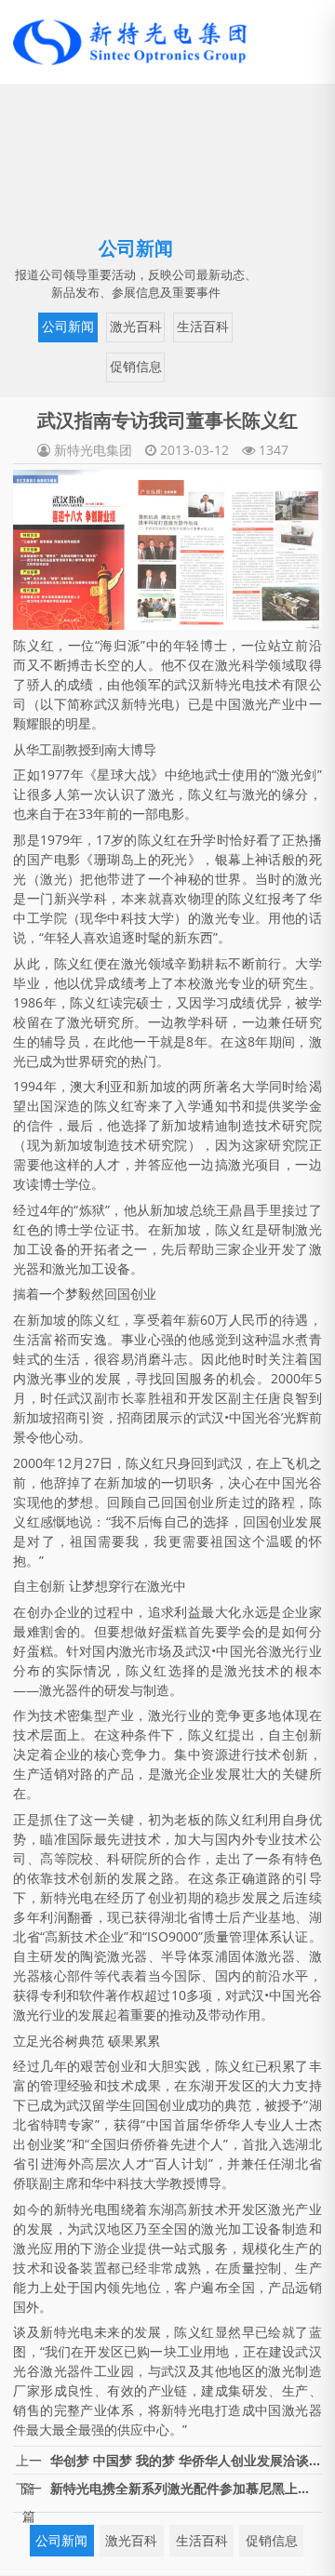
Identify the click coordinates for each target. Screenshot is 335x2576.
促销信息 (136, 367)
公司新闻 (68, 327)
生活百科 (203, 327)
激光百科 (136, 327)
